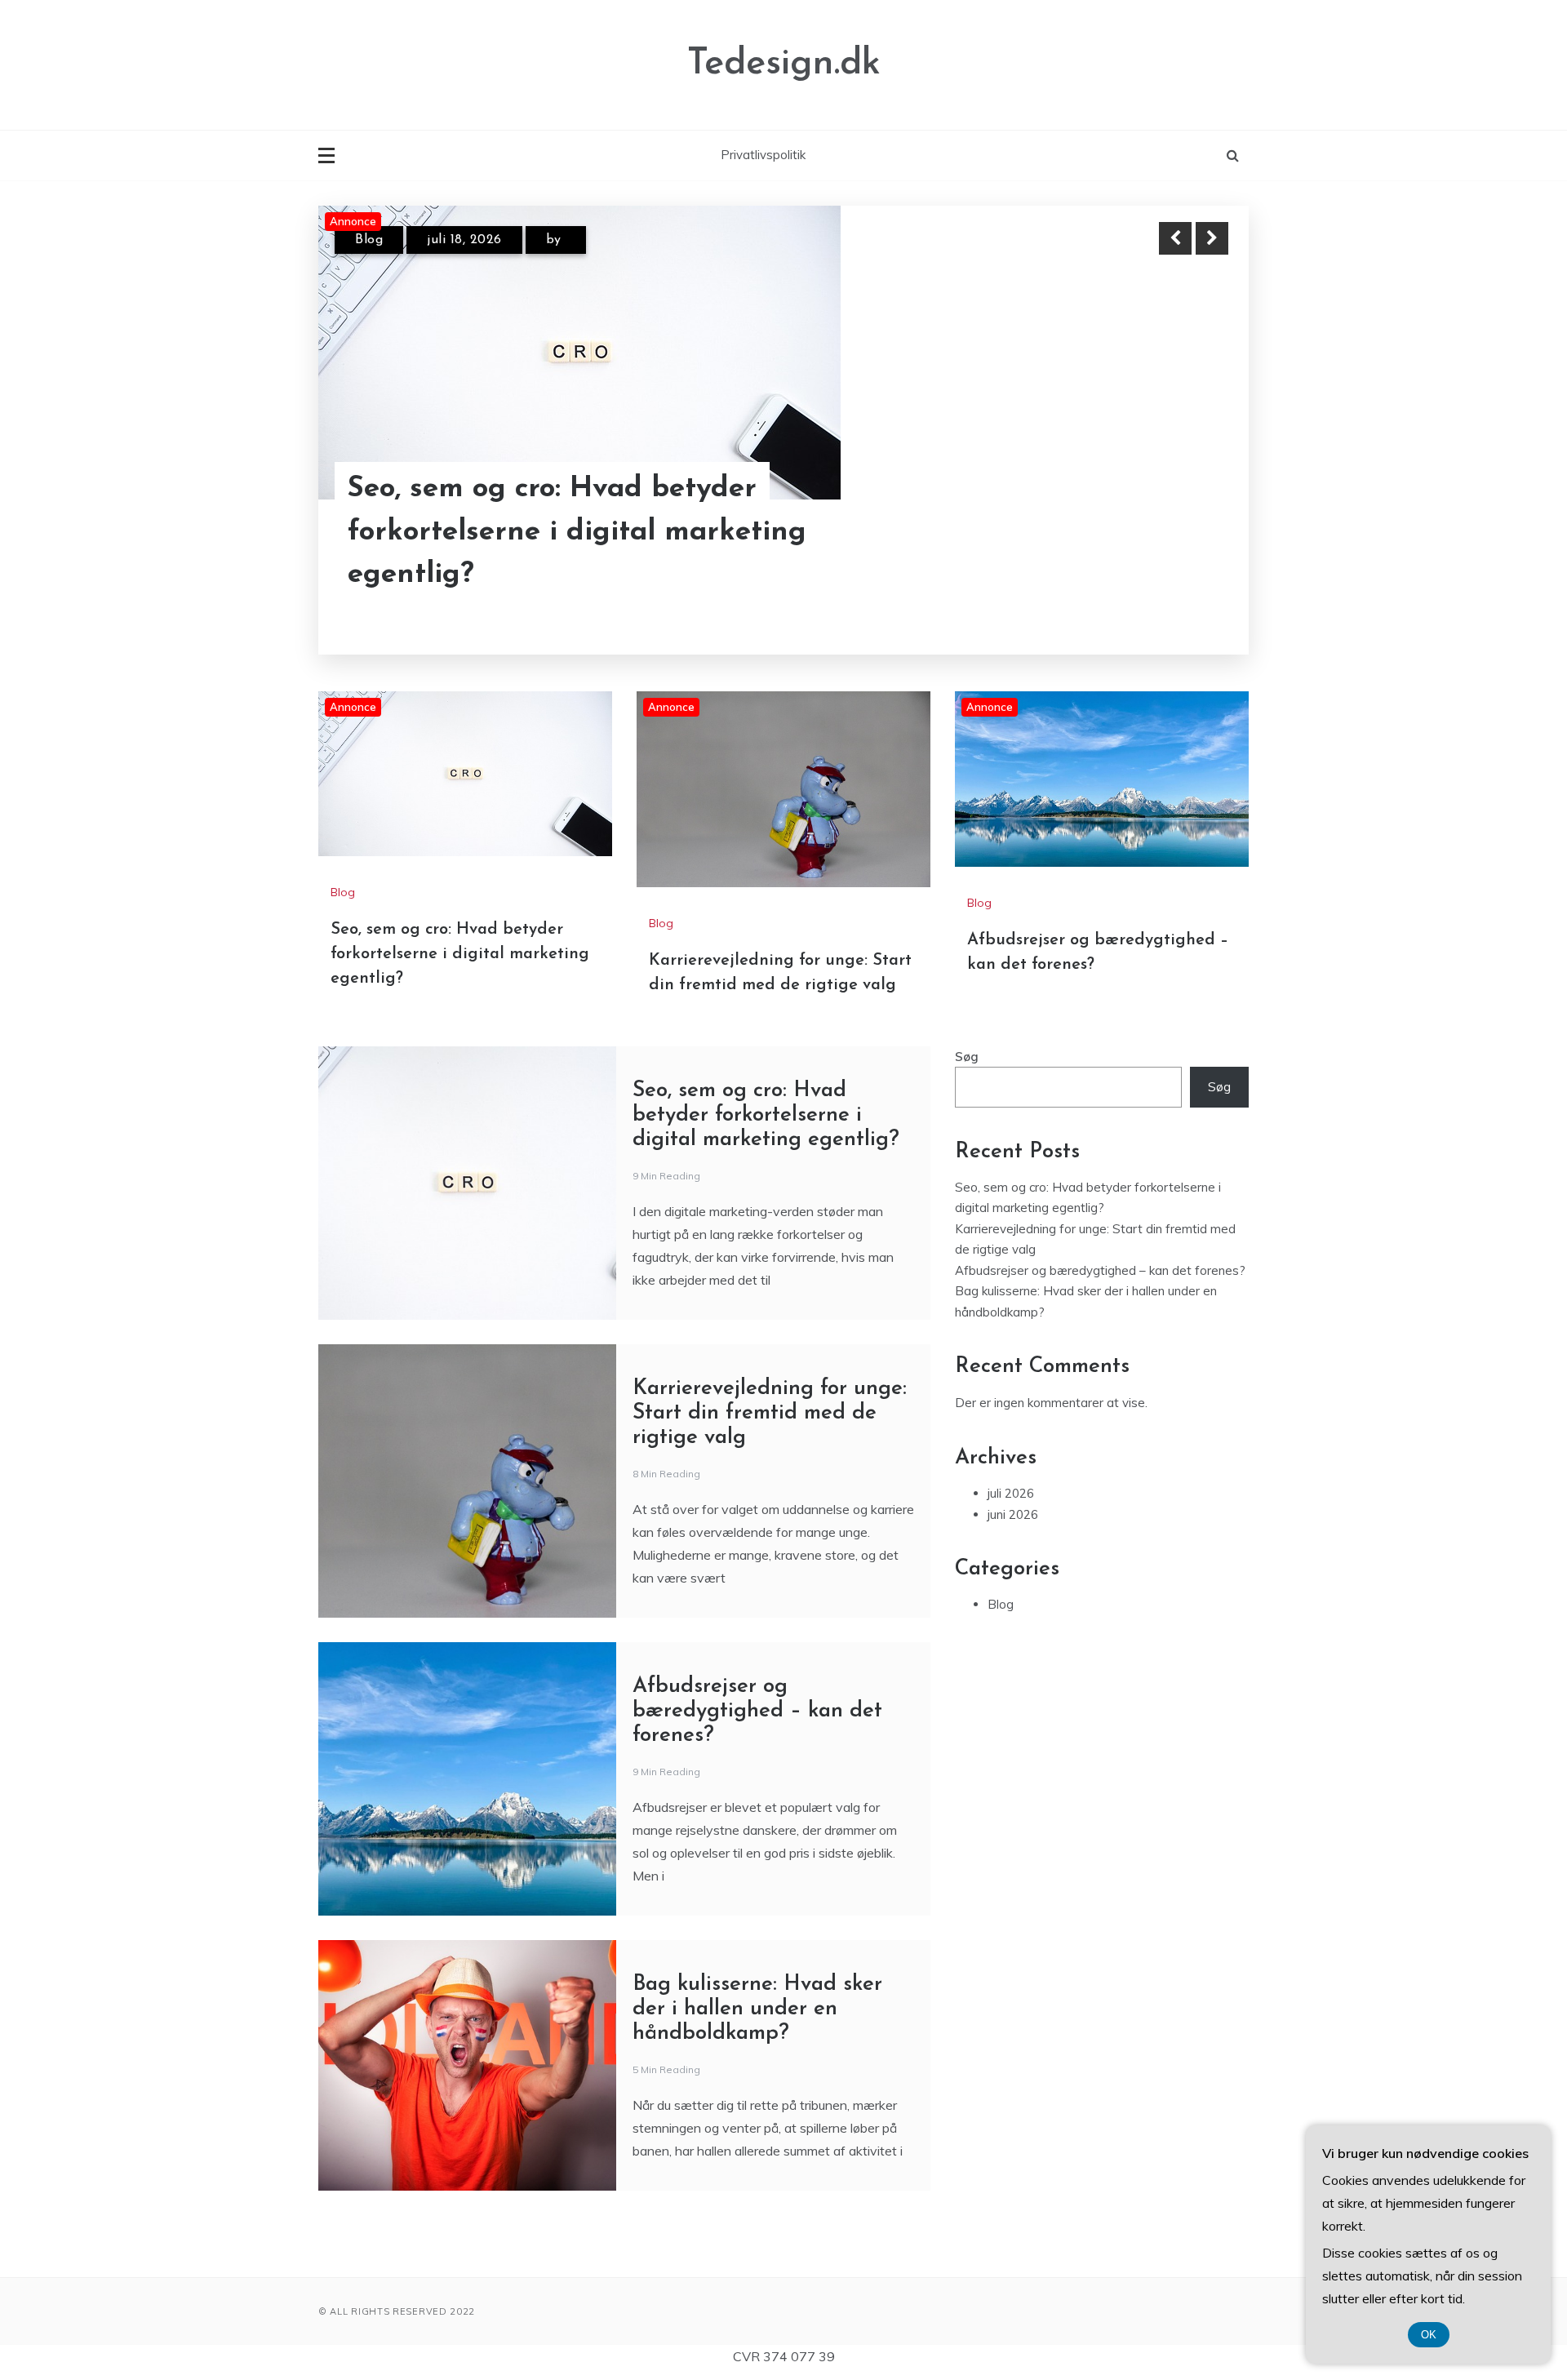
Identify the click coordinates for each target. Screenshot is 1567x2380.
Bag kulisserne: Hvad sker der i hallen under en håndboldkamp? (757, 2009)
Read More (1182, 533)
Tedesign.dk (784, 64)
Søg (967, 1057)
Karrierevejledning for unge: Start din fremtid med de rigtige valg (770, 1413)
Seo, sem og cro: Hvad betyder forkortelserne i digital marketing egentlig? (577, 532)
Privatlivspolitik (763, 155)
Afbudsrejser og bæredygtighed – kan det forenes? (757, 1711)
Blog (369, 240)
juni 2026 (1013, 1514)
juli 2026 (1011, 1493)
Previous (1175, 238)
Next (1212, 238)
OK (1429, 2335)
